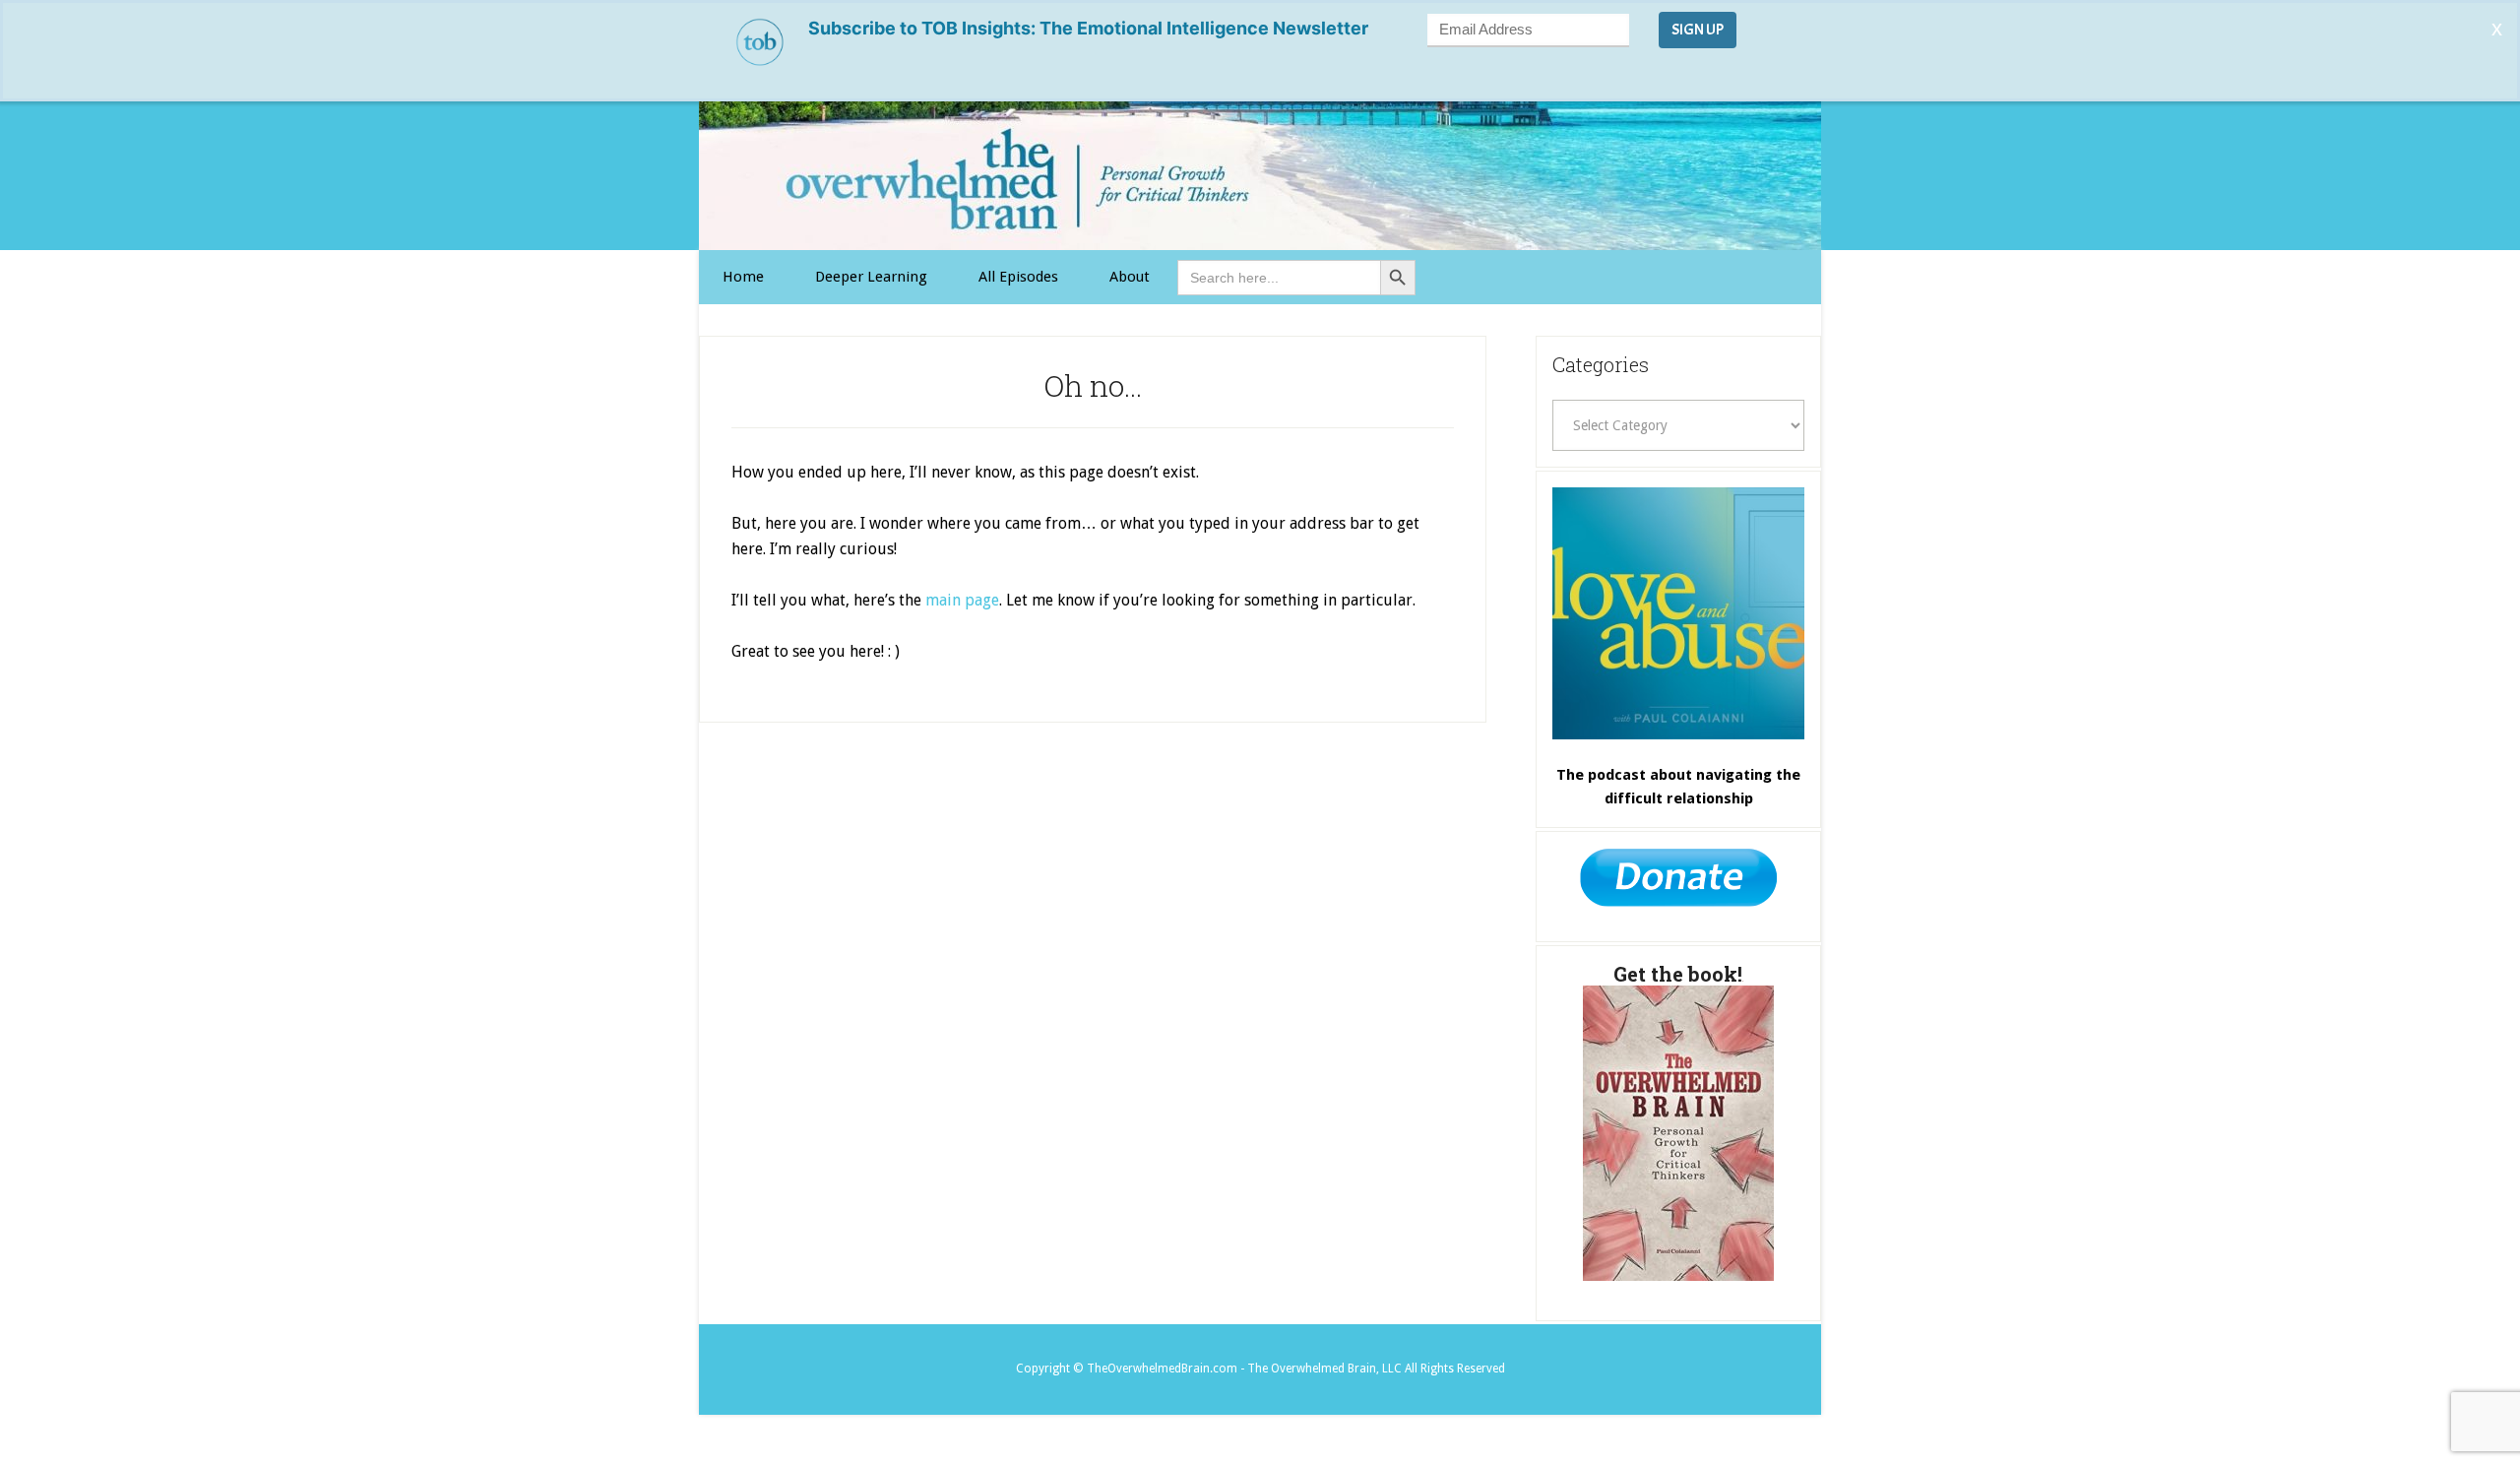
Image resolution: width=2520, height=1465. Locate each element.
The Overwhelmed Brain (1260, 176)
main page (962, 600)
